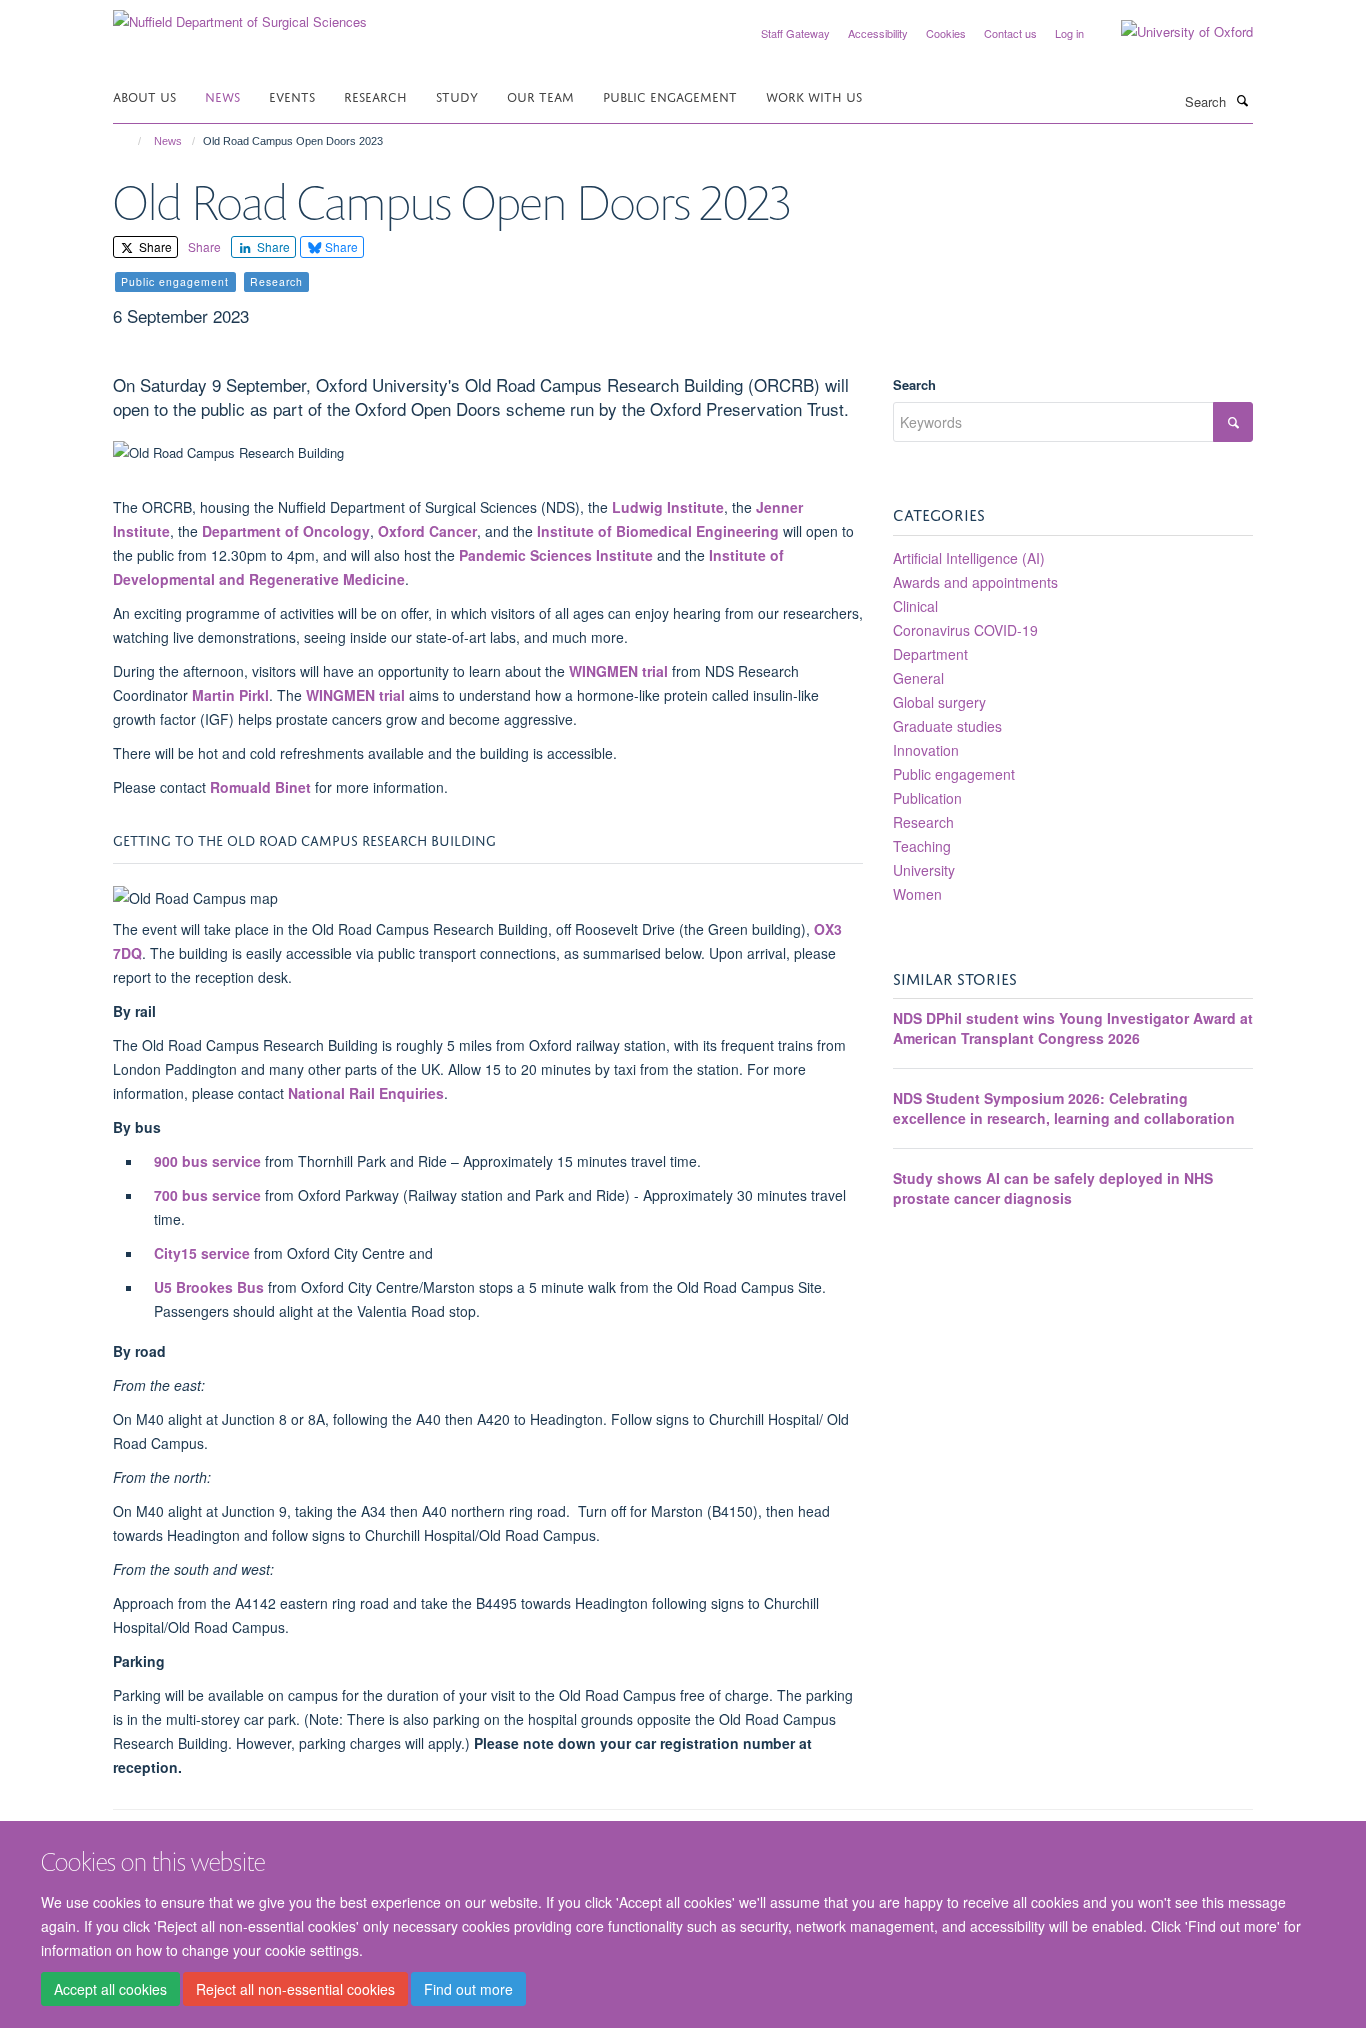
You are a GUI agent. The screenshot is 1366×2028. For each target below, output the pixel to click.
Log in (1069, 33)
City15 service (202, 1253)
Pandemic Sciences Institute (556, 555)
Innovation (926, 750)
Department (930, 654)
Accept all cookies (110, 1989)
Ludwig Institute (668, 507)
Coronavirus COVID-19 (965, 630)
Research (375, 95)
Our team (540, 95)
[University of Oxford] (1172, 32)
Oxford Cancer (427, 531)
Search (914, 384)
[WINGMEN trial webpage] (304, 695)
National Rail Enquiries (366, 1093)
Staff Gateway (795, 33)
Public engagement (954, 774)
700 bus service (207, 1195)
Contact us (1010, 33)
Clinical (915, 606)
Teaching (922, 846)
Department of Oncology (286, 531)
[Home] (130, 141)
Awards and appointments (975, 582)
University (924, 870)
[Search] (1242, 100)
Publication (927, 798)
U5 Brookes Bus (209, 1287)
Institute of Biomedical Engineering (658, 531)
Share (154, 246)
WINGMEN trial (618, 671)
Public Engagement (670, 95)
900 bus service (207, 1161)
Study (457, 95)
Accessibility (878, 33)
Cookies (946, 33)
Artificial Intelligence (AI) (969, 558)
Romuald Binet (260, 787)
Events (292, 95)
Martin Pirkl (230, 695)
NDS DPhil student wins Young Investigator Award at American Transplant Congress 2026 (1073, 1028)
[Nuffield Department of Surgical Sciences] (240, 14)
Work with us (814, 95)
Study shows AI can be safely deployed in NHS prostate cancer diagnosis (1053, 1188)
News (222, 95)
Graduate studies (947, 726)
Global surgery (939, 702)
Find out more (468, 1989)
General (918, 678)
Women (917, 894)
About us (144, 95)
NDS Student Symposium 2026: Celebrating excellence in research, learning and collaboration (1064, 1108)
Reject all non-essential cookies (295, 1989)
